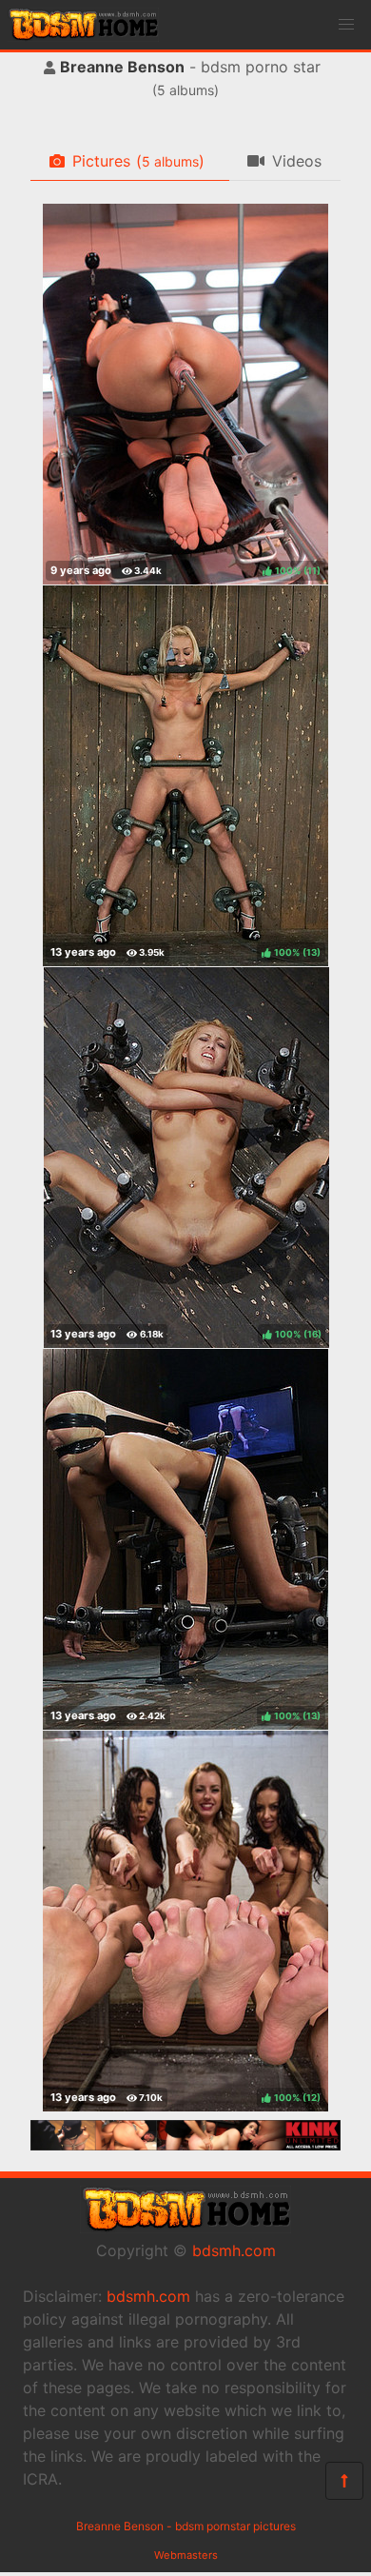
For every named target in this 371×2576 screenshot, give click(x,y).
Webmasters (186, 2555)
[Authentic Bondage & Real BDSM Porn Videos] (185, 2145)
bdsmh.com (234, 2250)
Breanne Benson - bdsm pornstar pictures (186, 2526)
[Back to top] (344, 2481)
